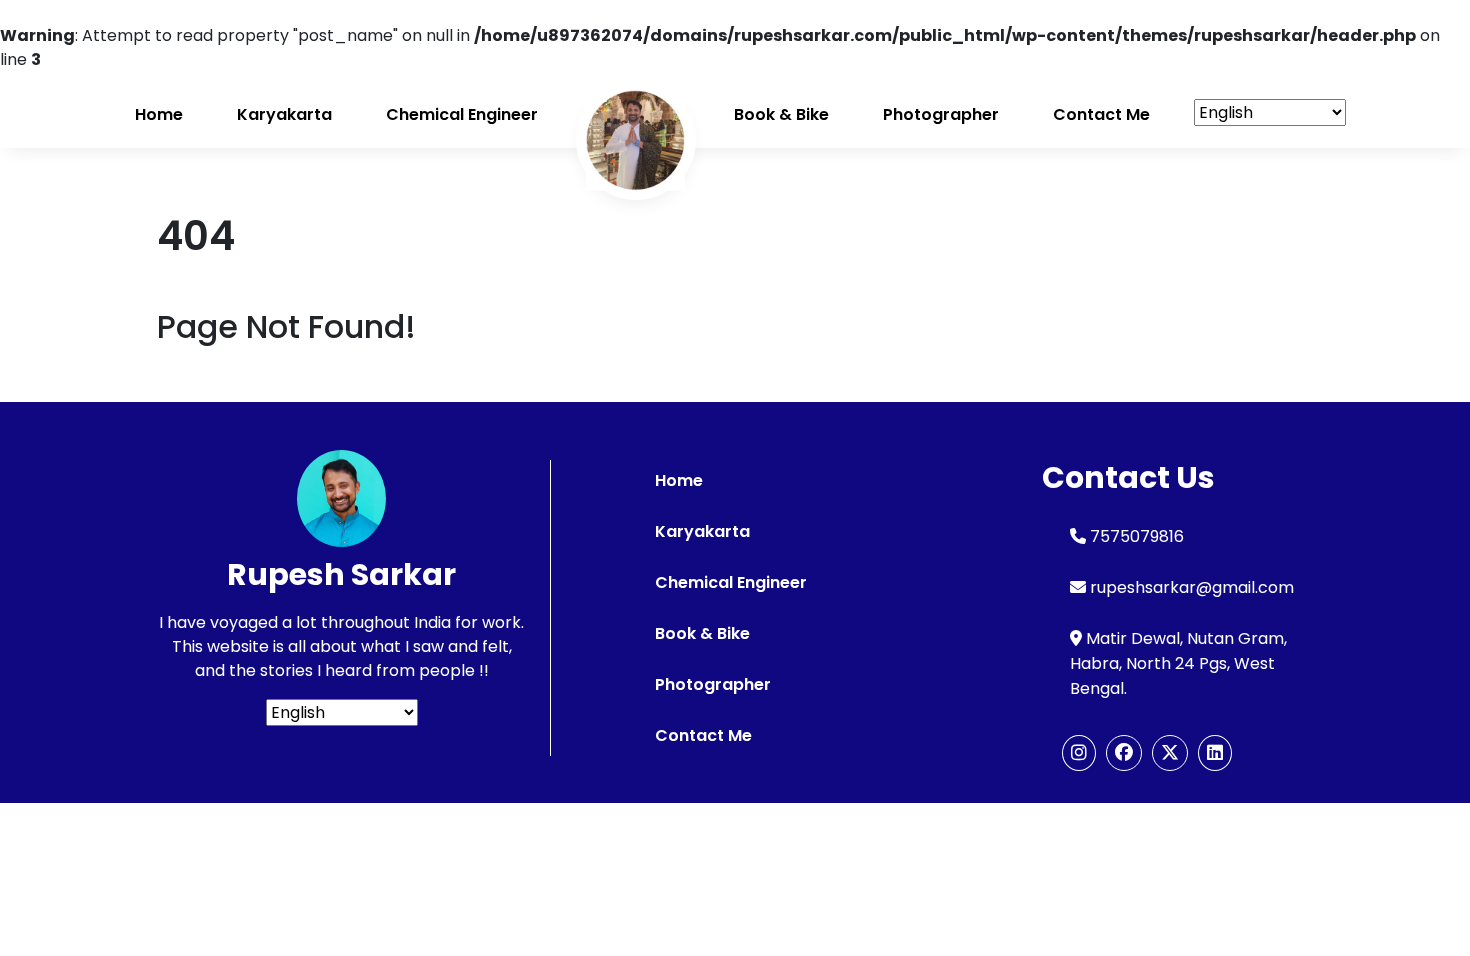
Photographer (941, 114)
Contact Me (703, 735)
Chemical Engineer (462, 114)
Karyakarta (284, 114)
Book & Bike (781, 114)
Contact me (1101, 114)
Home (159, 114)
